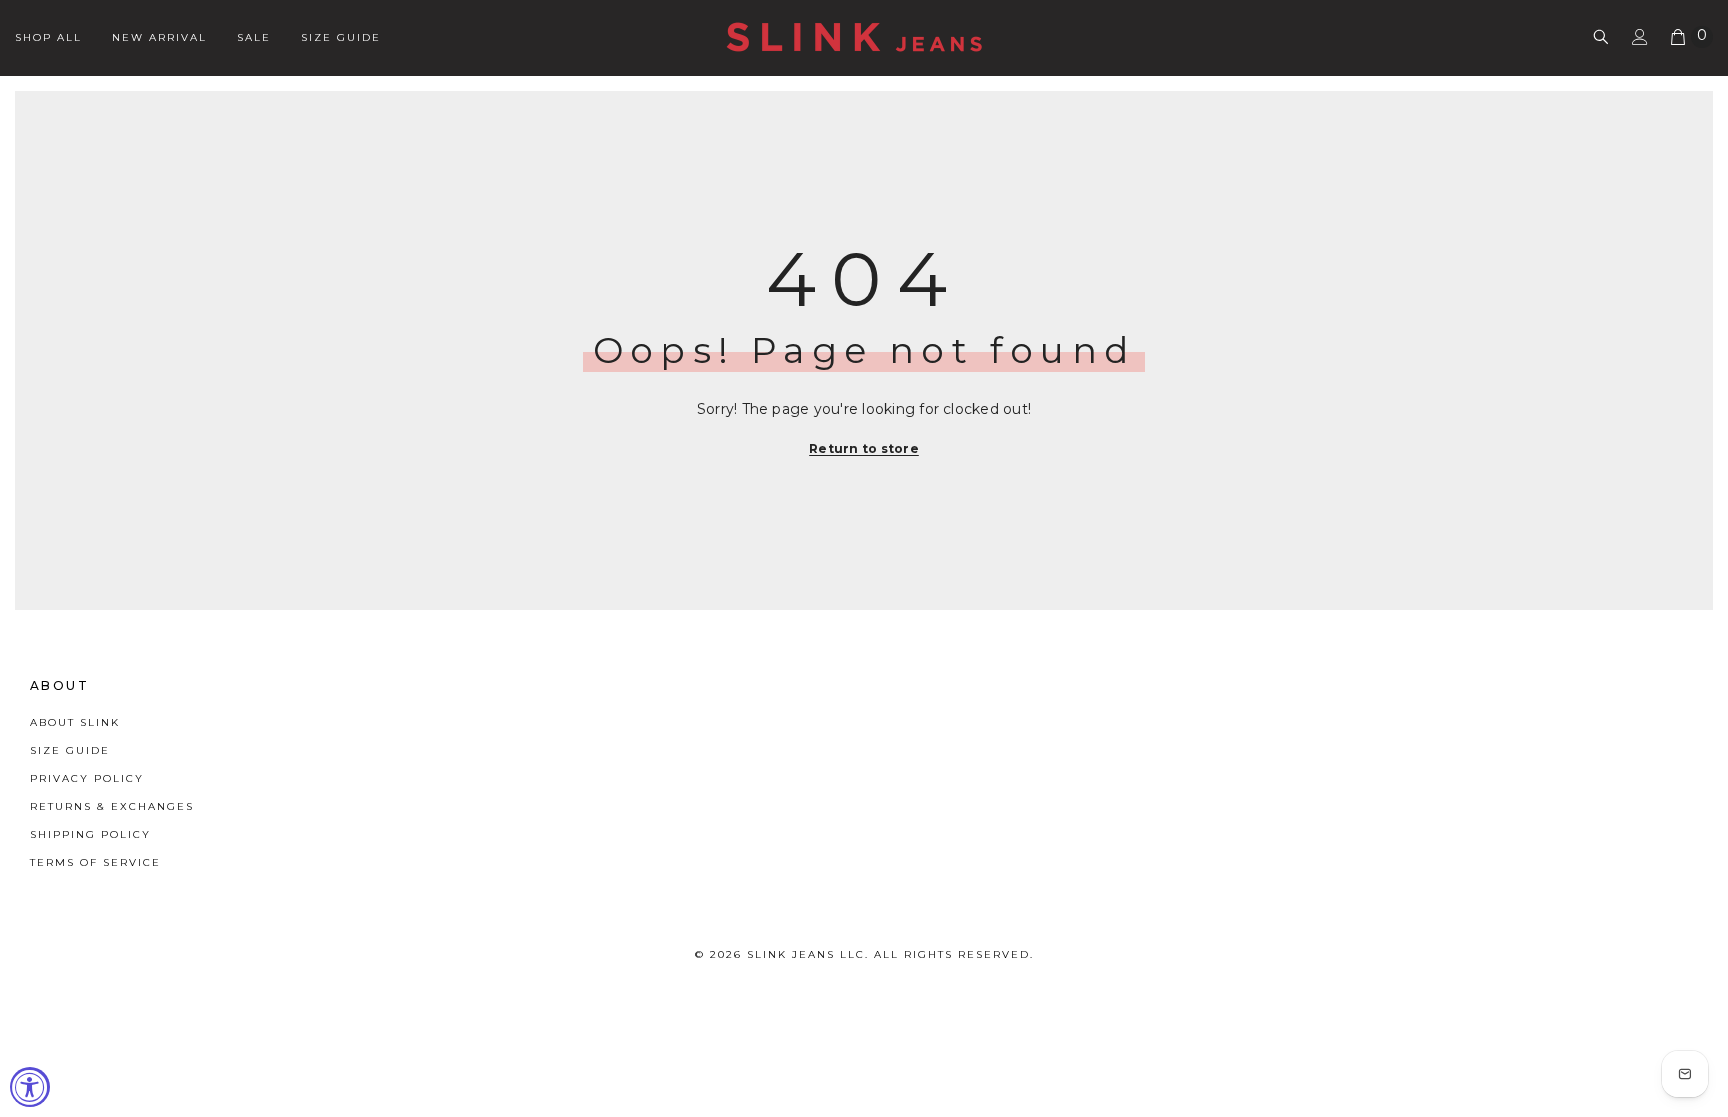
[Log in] (1640, 37)
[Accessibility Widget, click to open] (30, 1087)
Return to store (864, 448)
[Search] (1601, 36)
